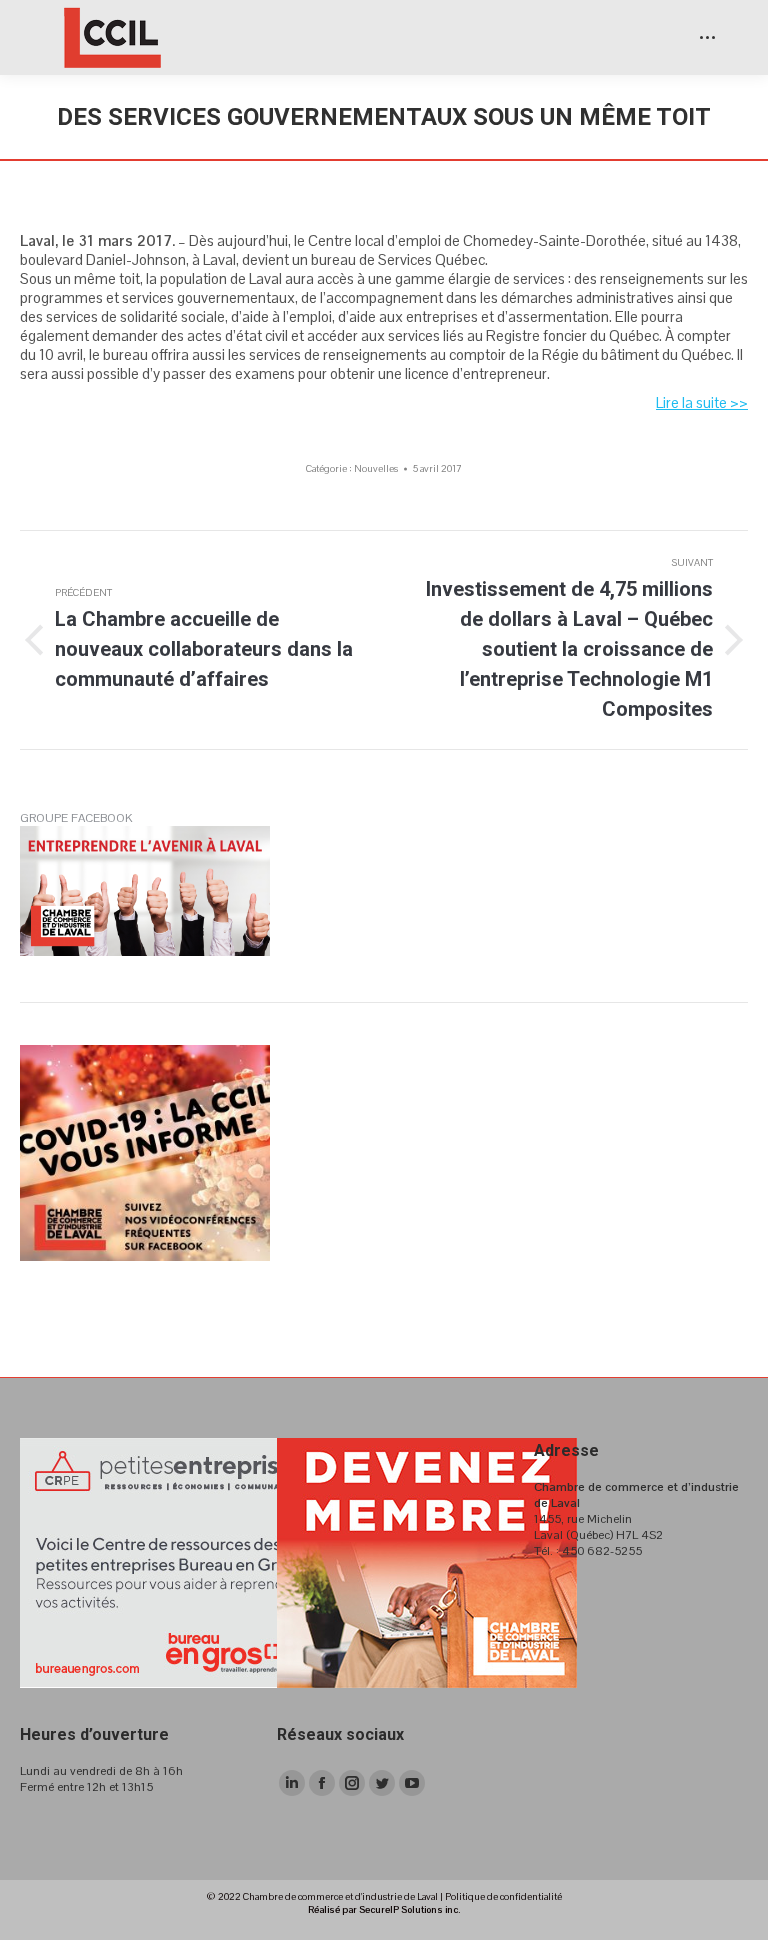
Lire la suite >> (702, 402)
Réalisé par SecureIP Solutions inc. (384, 1909)
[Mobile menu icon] (707, 37)
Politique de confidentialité (503, 1896)
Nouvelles (376, 468)
